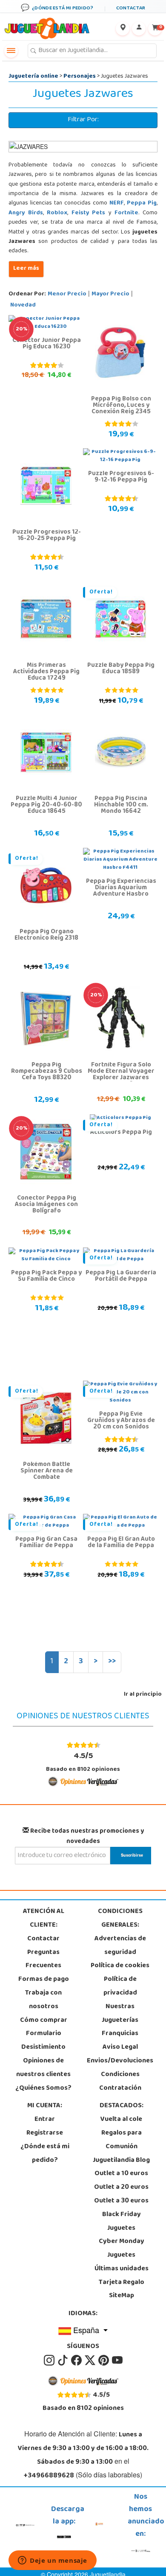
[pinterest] (104, 2360)
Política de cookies (120, 1966)
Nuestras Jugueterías (120, 2014)
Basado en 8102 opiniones (83, 1762)
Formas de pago (44, 1980)
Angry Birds (26, 213)
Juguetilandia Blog (121, 2161)
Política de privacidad (120, 1986)
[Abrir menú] (11, 51)
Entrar (45, 2120)
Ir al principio (143, 1695)
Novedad (23, 305)
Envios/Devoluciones (120, 2061)
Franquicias (120, 2034)
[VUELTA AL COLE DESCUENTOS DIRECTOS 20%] (120, 1019)
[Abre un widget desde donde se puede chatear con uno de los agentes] (53, 2561)
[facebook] (77, 2360)
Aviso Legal (120, 2047)
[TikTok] (63, 2360)
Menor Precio (67, 294)
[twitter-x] (91, 2360)
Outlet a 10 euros (121, 2174)
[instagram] (50, 2360)
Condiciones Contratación (120, 2082)
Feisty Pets (89, 213)
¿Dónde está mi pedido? (45, 2154)
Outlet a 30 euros (121, 2201)
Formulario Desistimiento (43, 2041)
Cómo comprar (44, 2021)
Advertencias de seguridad (120, 1946)
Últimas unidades (122, 2269)
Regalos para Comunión (122, 2140)
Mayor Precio (110, 294)
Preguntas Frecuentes (43, 1960)
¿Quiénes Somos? (43, 2088)
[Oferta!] (120, 619)
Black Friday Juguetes (122, 2222)
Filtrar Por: (83, 120)
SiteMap (122, 2296)
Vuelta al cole (121, 2120)
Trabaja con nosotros (43, 2000)
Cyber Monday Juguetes (122, 2249)
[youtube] (117, 2360)
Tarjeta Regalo (122, 2283)
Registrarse (45, 2133)
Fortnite (126, 213)
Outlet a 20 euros (121, 2188)
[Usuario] (139, 29)
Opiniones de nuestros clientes (43, 2068)
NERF (117, 203)
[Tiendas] (123, 29)
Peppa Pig (142, 203)
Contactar (43, 1939)
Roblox (57, 213)
